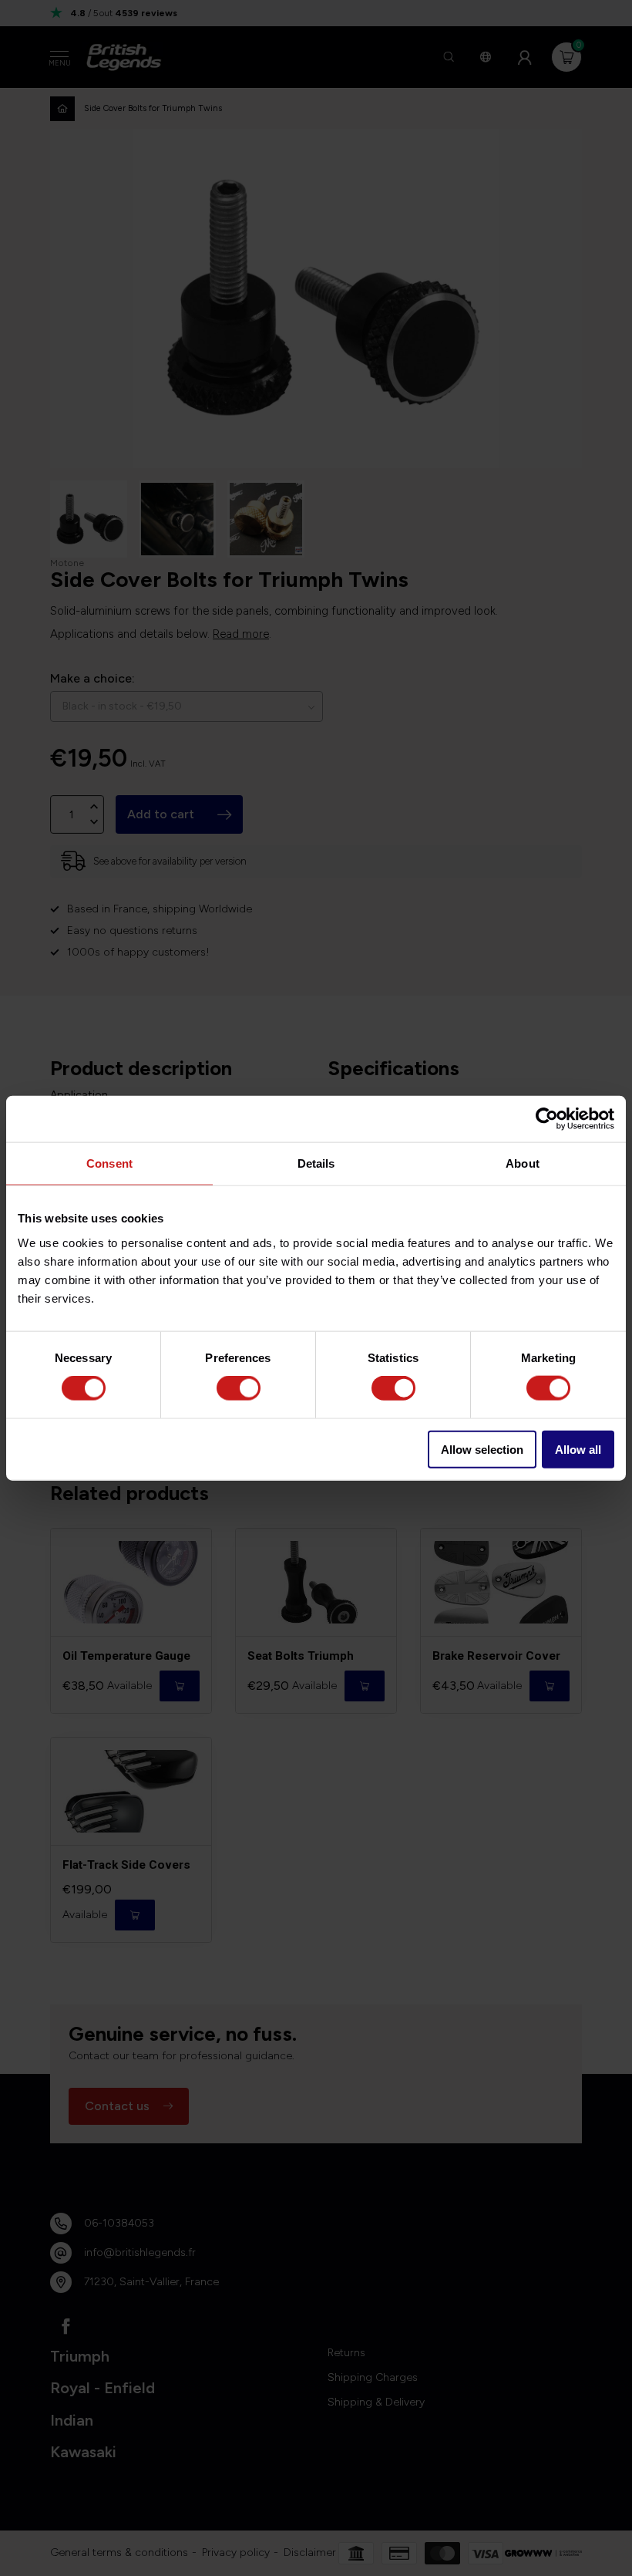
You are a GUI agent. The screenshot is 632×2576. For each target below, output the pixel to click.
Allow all (578, 1449)
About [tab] (523, 1163)
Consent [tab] (109, 1163)
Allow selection (482, 1449)
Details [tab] (316, 1163)
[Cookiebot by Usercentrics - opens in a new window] (547, 1119)
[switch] (239, 1388)
